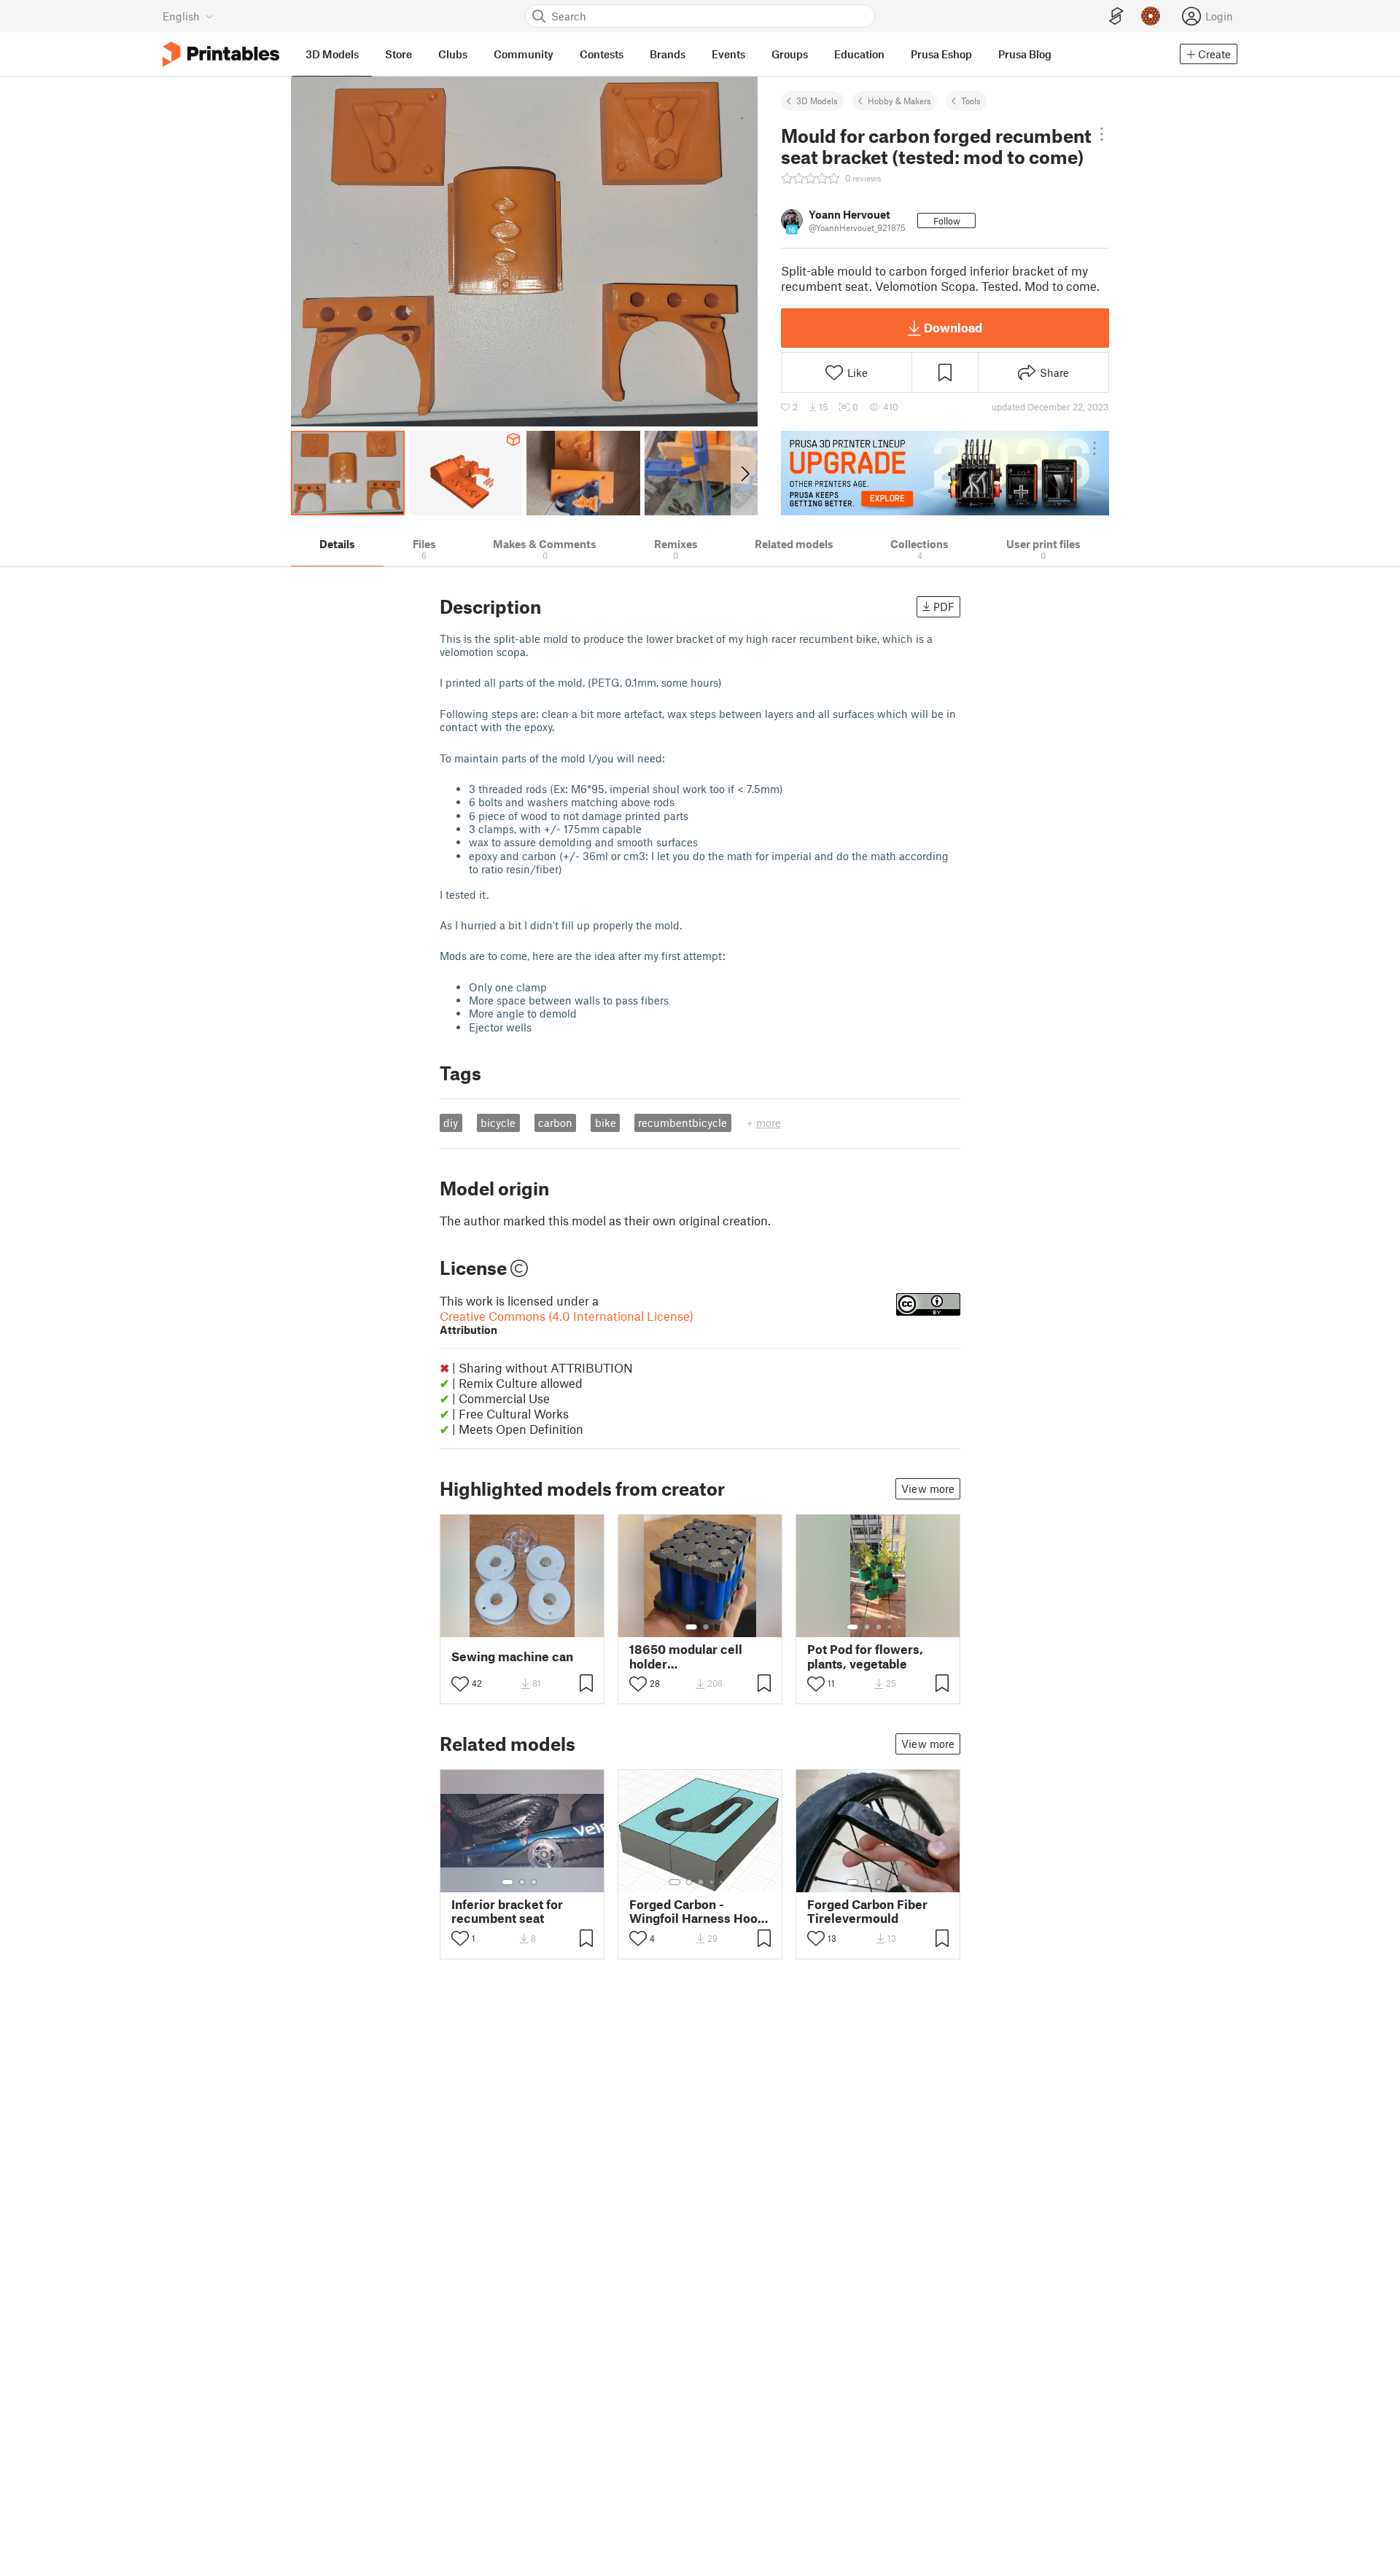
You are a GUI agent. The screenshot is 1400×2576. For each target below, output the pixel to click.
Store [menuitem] (398, 54)
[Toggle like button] (460, 1684)
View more (928, 1488)
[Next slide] (744, 473)
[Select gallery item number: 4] (890, 1627)
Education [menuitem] (859, 54)
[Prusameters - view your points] (1151, 16)
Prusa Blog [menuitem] (1025, 54)
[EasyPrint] (1116, 16)
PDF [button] (944, 606)
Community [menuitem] (524, 54)
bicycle (498, 1123)
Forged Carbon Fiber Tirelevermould (867, 1911)
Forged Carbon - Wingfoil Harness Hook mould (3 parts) (697, 1911)
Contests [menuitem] (602, 54)
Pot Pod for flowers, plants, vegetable (865, 1656)
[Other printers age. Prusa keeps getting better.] (945, 473)
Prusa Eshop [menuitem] (941, 54)
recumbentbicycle (682, 1123)
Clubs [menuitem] (453, 54)
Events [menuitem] (728, 54)
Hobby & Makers (899, 101)
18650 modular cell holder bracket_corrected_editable (700, 1656)
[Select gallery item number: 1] (691, 1627)
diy (451, 1123)
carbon (555, 1123)
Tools (971, 101)
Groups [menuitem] (790, 54)
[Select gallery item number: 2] (706, 1627)
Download (953, 327)
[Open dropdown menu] (1102, 134)
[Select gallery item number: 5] (901, 1627)
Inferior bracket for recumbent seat (507, 1911)
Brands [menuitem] (668, 54)
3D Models (817, 101)
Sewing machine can (512, 1656)
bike (606, 1123)
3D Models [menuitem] (332, 54)
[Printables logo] (221, 54)
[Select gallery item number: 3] (879, 1627)
